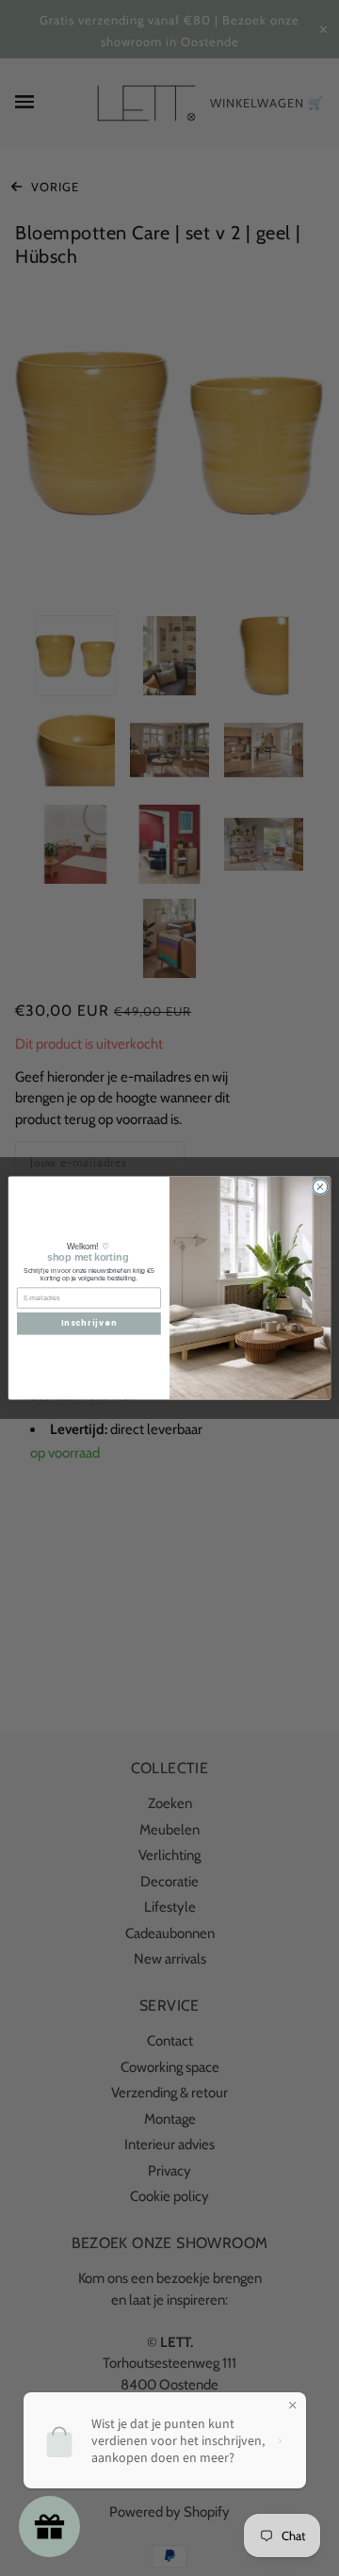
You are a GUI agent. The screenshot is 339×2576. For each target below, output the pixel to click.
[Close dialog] (320, 1187)
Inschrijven (89, 1323)
